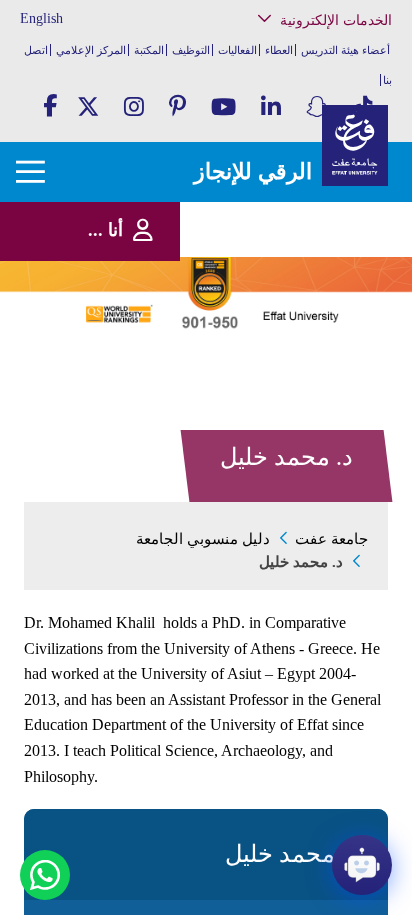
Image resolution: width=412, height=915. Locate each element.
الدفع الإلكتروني (338, 266)
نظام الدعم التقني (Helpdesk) (334, 220)
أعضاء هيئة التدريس (345, 50)
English (41, 18)
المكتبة (149, 50)
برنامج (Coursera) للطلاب (321, 123)
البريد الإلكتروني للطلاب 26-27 (313, 333)
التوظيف (191, 50)
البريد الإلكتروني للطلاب (321, 359)
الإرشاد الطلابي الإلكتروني (317, 287)
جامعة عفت (331, 539)
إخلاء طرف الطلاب (332, 307)
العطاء (279, 50)
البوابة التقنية (345, 379)
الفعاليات (237, 50)
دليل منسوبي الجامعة (203, 539)
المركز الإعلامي (91, 50)
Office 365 (351, 246)
